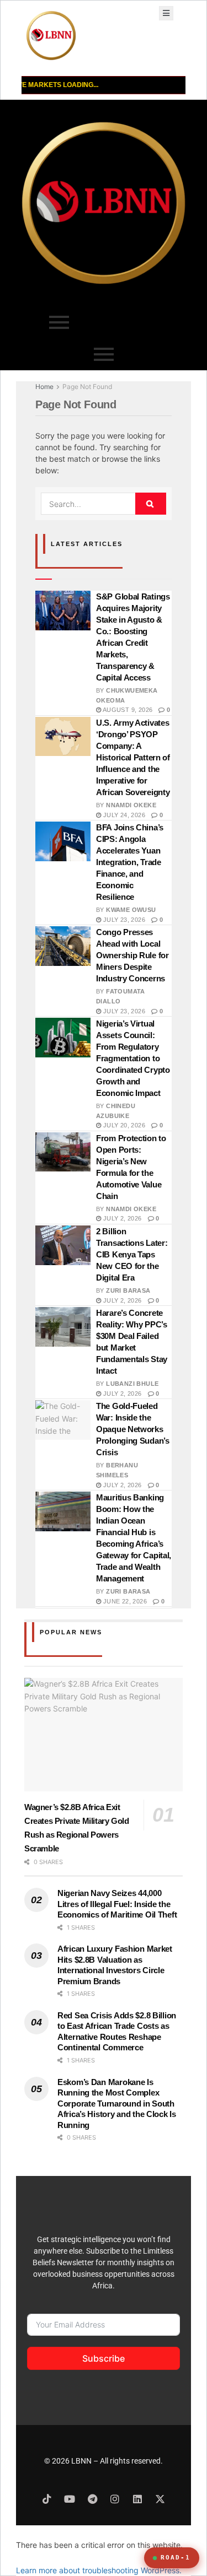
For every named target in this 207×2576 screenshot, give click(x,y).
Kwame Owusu (131, 910)
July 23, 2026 (123, 920)
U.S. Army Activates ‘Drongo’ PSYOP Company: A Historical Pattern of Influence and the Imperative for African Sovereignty (133, 757)
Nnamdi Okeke (131, 805)
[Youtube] (70, 2499)
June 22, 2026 (124, 1601)
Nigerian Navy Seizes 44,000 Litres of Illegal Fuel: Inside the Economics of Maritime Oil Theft (117, 1904)
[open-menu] (166, 13)
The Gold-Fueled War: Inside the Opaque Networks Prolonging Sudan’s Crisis (133, 1429)
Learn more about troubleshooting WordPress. (99, 2570)
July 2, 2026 (121, 1218)
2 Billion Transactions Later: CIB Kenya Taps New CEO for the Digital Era (132, 1254)
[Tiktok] (47, 2499)
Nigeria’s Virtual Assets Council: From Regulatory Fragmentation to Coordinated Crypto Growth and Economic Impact (133, 1058)
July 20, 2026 (123, 1125)
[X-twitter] (160, 2499)
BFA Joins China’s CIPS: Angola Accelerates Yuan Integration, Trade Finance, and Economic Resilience (130, 862)
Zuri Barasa (128, 1290)
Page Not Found (87, 387)
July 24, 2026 (123, 815)
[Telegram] (92, 2499)
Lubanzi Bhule (132, 1384)
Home (44, 387)
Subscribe (104, 2358)
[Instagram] (115, 2499)
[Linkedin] (137, 2499)
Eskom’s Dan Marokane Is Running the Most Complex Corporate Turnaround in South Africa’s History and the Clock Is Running (117, 2104)
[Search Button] (151, 504)
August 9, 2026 (127, 710)
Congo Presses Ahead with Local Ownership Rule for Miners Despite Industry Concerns (132, 955)
